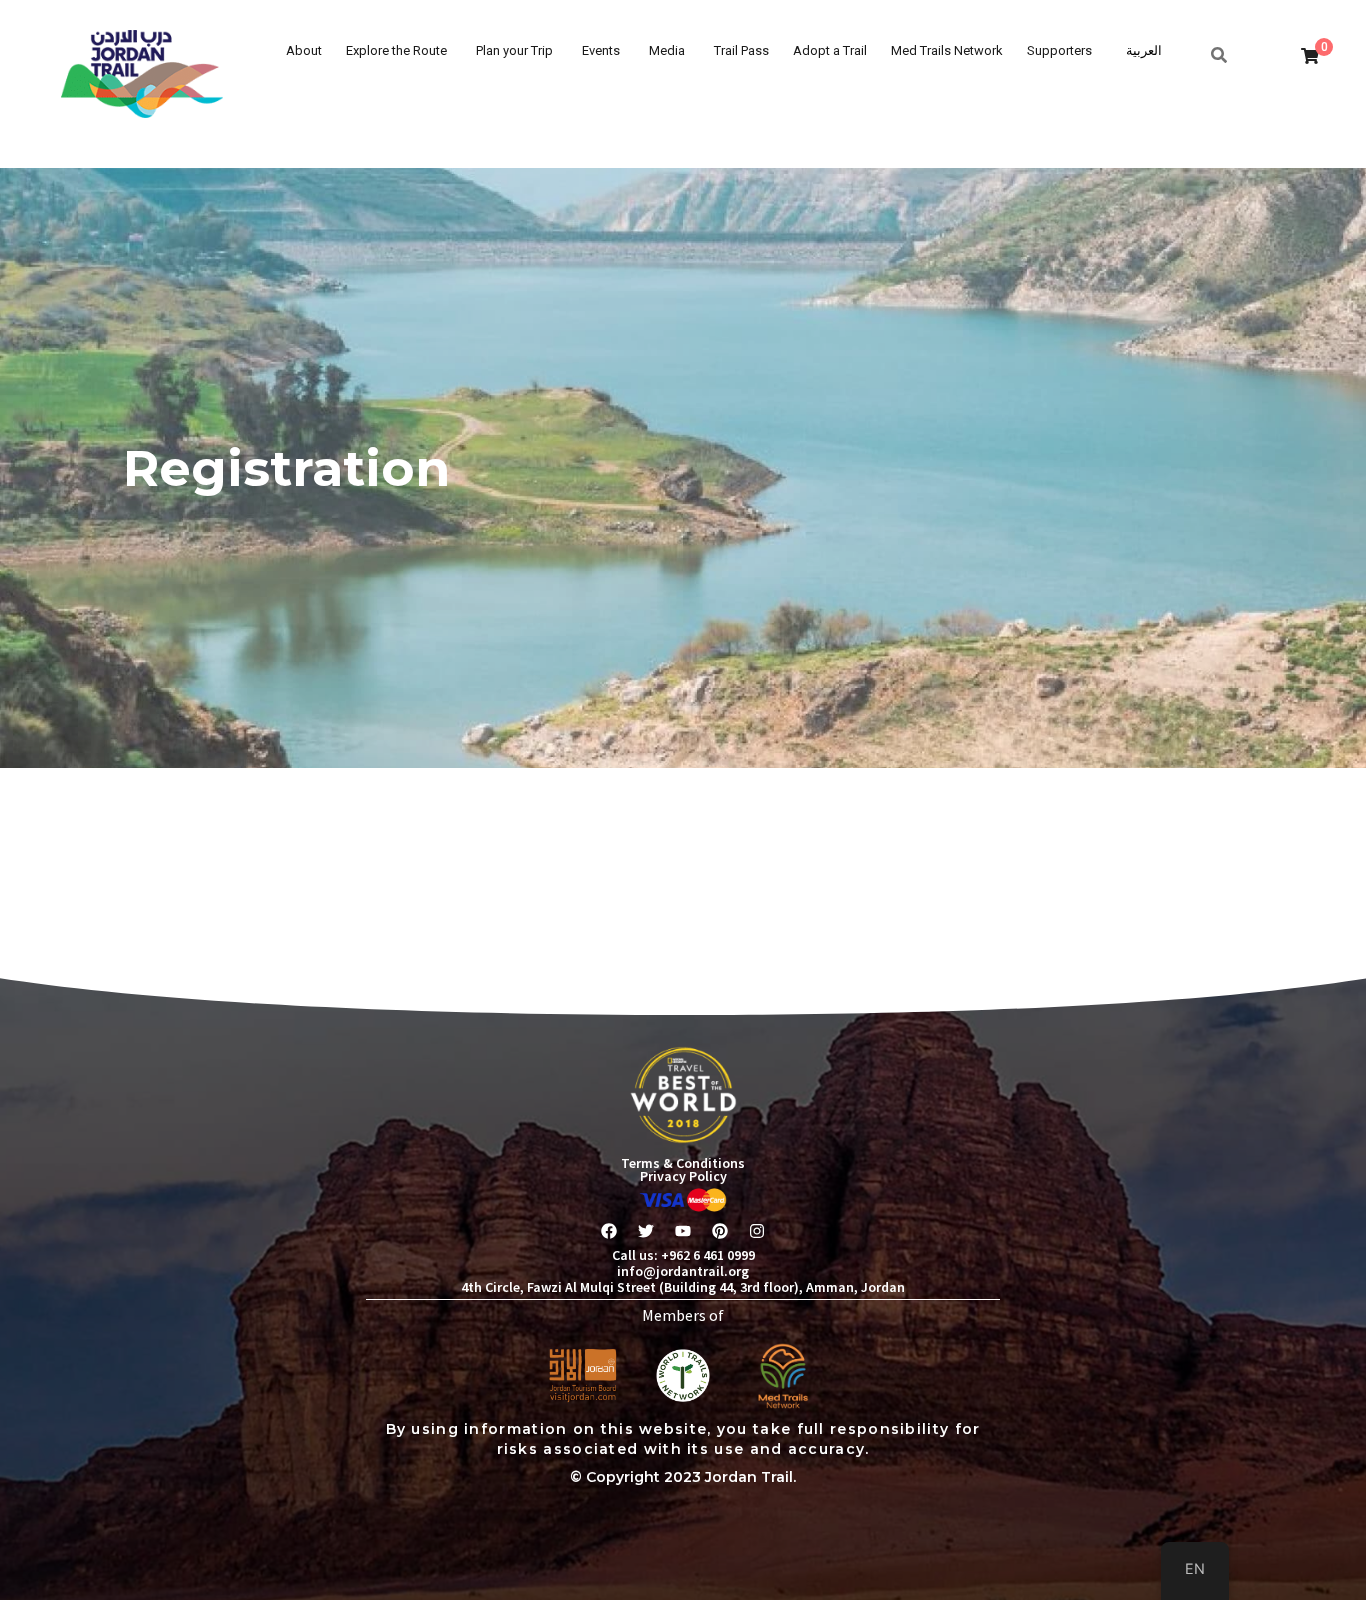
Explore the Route (396, 50)
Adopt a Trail (830, 50)
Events (601, 50)
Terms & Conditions (683, 1163)
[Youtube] (683, 1231)
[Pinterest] (720, 1231)
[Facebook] (609, 1231)
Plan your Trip (514, 50)
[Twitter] (646, 1231)
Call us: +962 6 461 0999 (683, 1255)
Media (667, 50)
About (304, 50)
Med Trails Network (947, 50)
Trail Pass (741, 50)
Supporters (1059, 50)
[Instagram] (757, 1231)
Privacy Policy (683, 1176)
